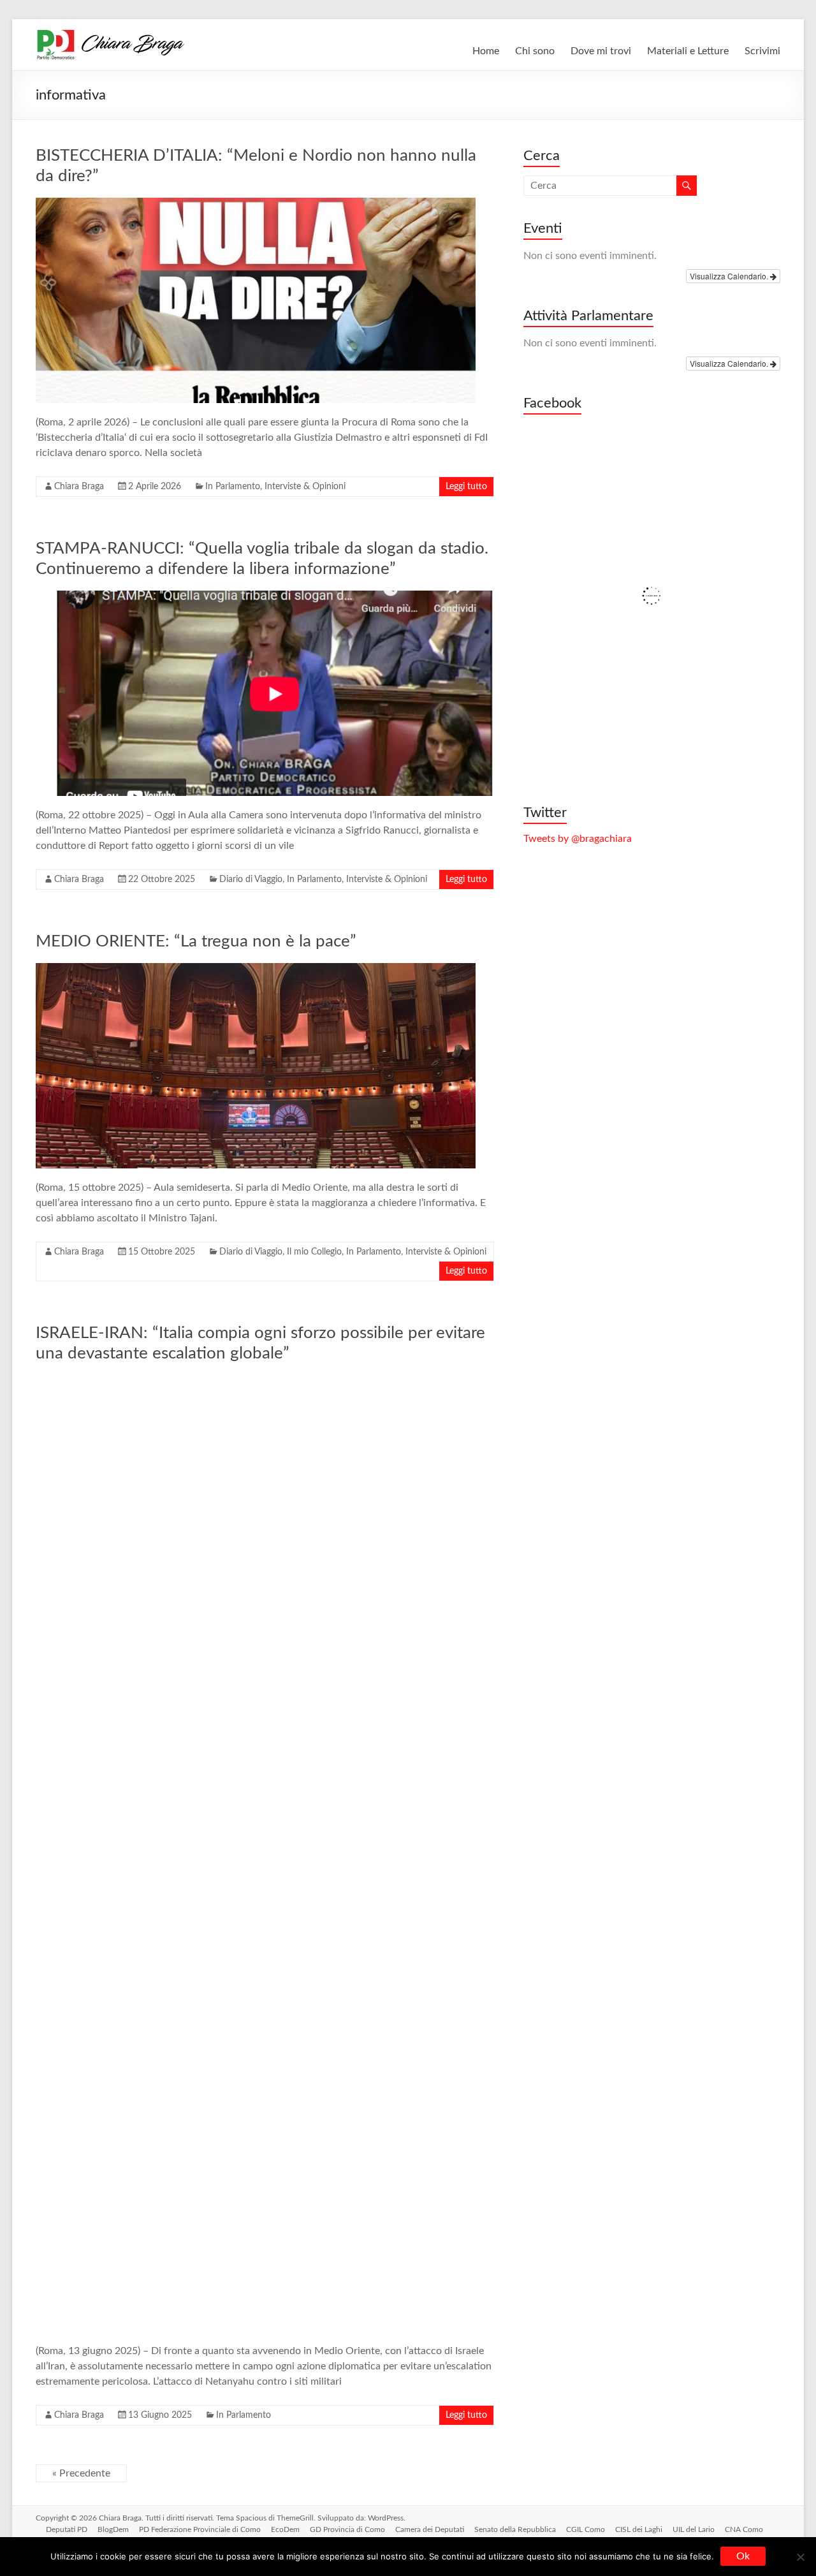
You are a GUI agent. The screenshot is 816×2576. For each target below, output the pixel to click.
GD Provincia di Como (347, 2529)
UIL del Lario (694, 2529)
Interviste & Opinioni (305, 487)
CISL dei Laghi (639, 2529)
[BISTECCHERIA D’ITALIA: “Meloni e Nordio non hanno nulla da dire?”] (256, 204)
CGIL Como (586, 2529)
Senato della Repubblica (515, 2529)
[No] (800, 2557)
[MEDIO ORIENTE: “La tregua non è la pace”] (256, 969)
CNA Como (744, 2529)
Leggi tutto (466, 487)
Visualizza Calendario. (730, 276)
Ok (743, 2556)
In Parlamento (233, 487)
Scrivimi (762, 51)
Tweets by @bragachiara (578, 839)
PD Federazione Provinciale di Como (200, 2529)
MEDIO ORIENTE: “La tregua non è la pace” (196, 941)
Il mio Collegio (314, 1252)
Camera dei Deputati (430, 2529)
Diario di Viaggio (251, 880)
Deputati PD (67, 2529)
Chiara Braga (79, 487)
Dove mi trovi (601, 51)
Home (486, 51)
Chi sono (535, 51)
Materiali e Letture (688, 51)
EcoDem (285, 2529)
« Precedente (81, 2473)
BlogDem (113, 2529)
